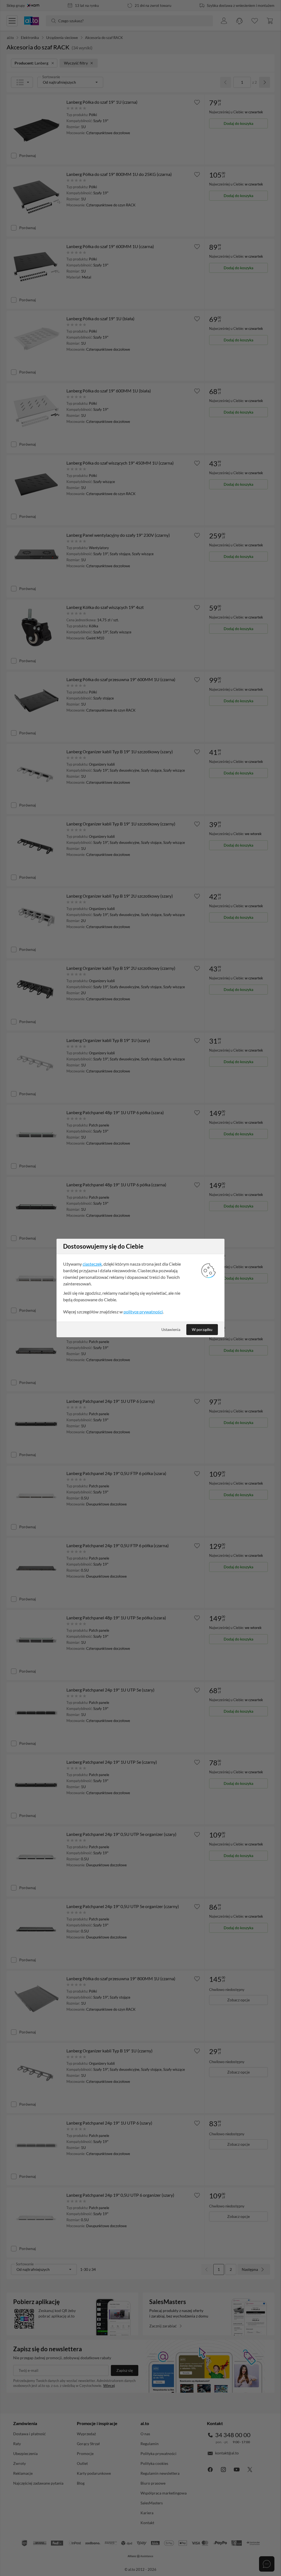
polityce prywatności (143, 1312)
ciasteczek (92, 1264)
